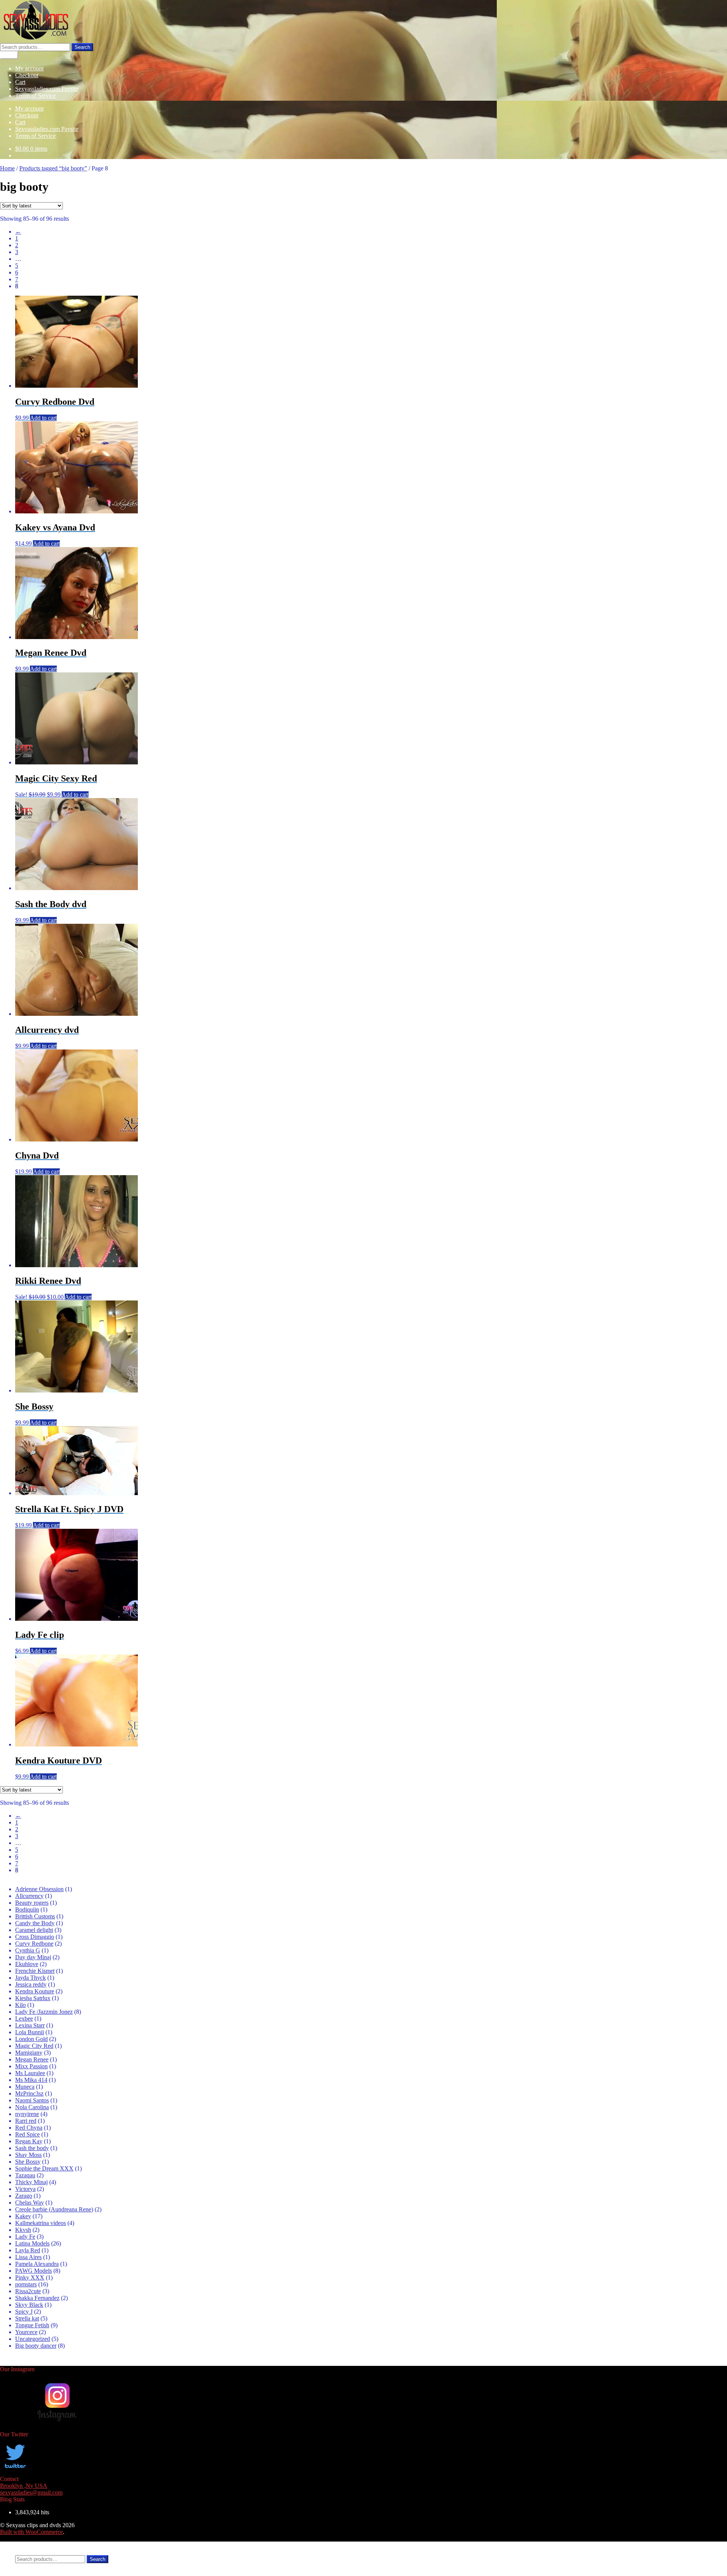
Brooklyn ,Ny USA (24, 2486)
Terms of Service (35, 96)
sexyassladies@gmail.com (31, 2493)
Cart (20, 82)
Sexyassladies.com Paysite (47, 89)
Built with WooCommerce (31, 2532)
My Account (30, 2545)
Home (7, 168)
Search (82, 47)
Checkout (27, 75)
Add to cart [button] (43, 418)
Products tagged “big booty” (53, 168)
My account (29, 68)
